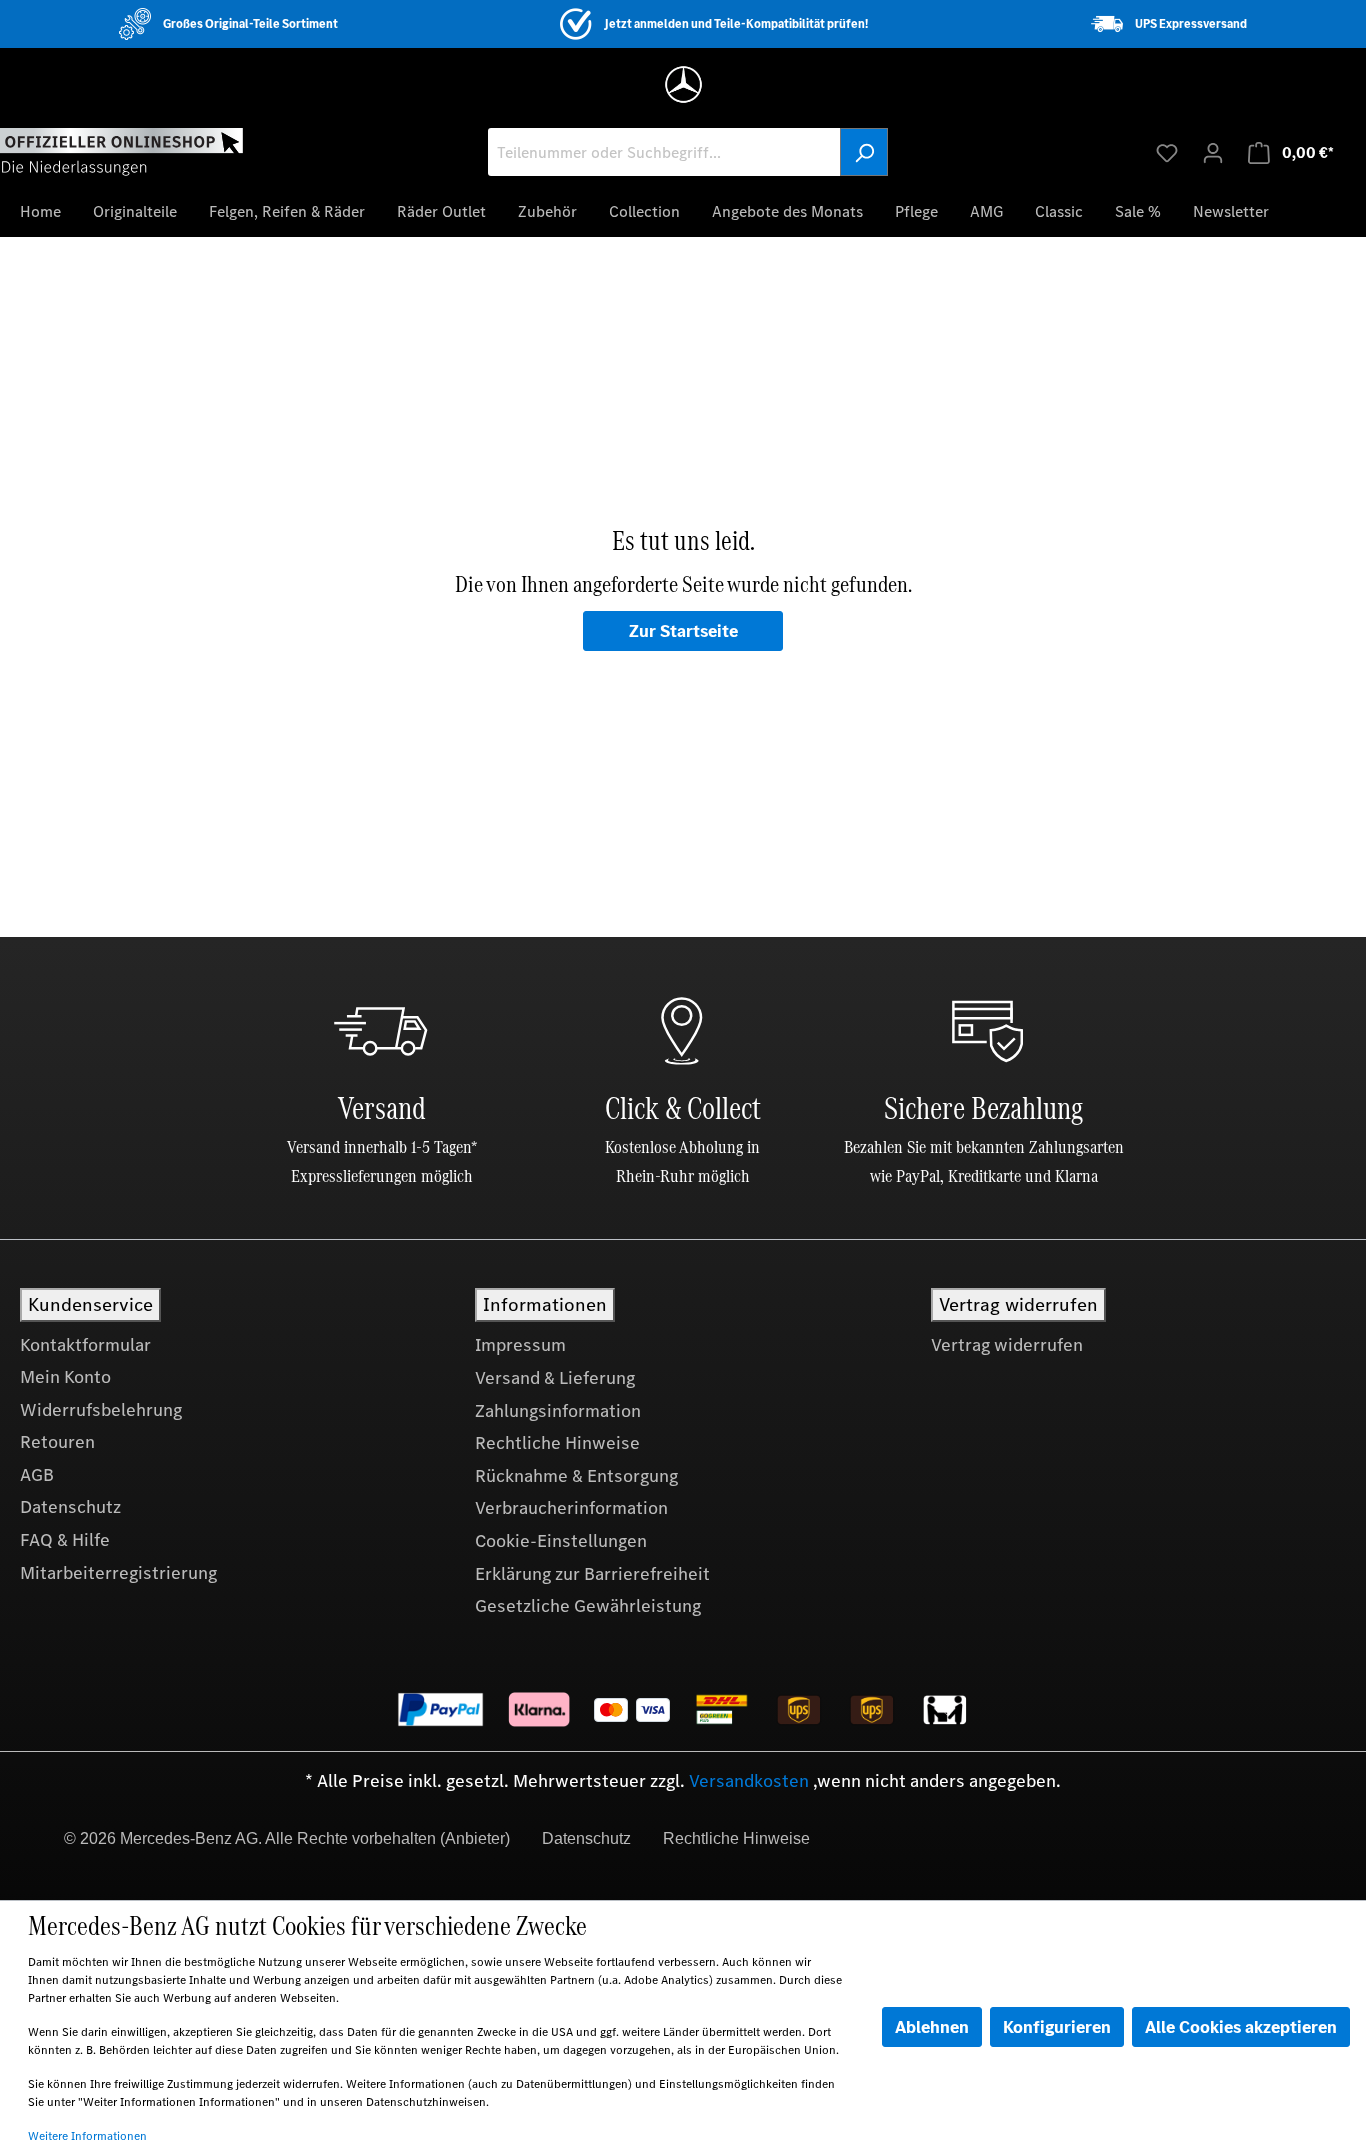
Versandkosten (749, 1781)
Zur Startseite (683, 631)
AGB (37, 1475)
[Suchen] (864, 152)
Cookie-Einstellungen (561, 1541)
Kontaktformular (85, 1345)
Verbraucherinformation (571, 1508)
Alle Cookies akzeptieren (1241, 2027)
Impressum (520, 1345)
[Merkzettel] (1167, 152)
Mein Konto (65, 1377)
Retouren (57, 1442)
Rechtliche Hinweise (557, 1443)
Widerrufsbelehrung (101, 1410)
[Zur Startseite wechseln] (121, 151)
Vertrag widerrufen (1007, 1345)
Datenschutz (70, 1507)
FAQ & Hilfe (65, 1540)
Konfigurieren (1057, 2027)
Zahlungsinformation (558, 1411)
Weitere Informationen (87, 2136)
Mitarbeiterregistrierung (118, 1573)
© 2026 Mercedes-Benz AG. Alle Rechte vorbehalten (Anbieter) (287, 1838)
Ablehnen (932, 2027)
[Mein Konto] (1213, 152)
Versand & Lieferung (555, 1378)
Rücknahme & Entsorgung (576, 1476)
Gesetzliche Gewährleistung (588, 1606)
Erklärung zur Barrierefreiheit (592, 1574)
